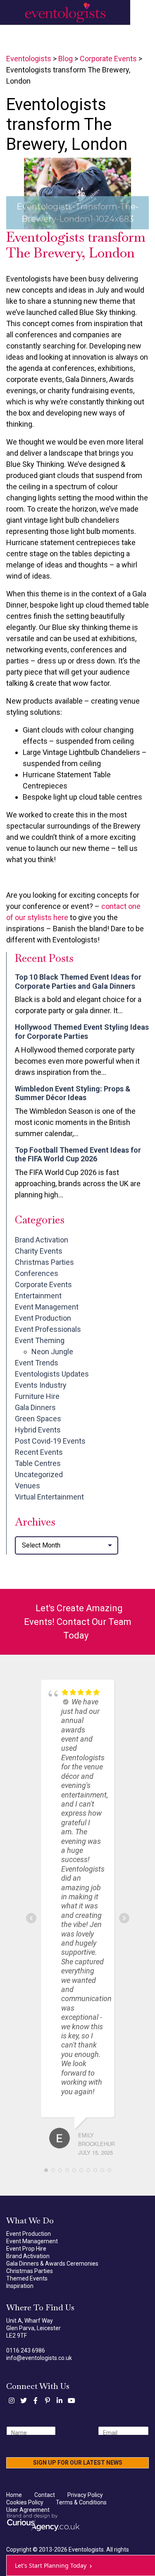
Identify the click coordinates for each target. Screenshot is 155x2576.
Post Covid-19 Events (50, 1441)
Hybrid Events (38, 1430)
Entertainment (38, 1296)
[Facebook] (36, 2401)
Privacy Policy (85, 2495)
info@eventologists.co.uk (39, 2358)
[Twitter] (24, 2401)
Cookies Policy (25, 2502)
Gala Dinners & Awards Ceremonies (52, 2264)
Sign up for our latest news (78, 2463)
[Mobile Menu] (143, 12)
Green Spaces (38, 1419)
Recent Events (39, 1452)
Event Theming (40, 1340)
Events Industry (41, 1385)
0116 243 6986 (26, 2350)
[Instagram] (12, 2401)
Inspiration (20, 2286)
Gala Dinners (35, 1407)
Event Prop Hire (26, 2249)
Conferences (37, 1273)
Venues (27, 1486)
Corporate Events (43, 1284)
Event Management (47, 1307)
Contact (45, 2495)
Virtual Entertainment (49, 1497)
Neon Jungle (52, 1352)
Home (14, 2495)
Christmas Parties (44, 1262)
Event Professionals (48, 1329)
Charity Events (39, 1251)
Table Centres (38, 1463)
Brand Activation (42, 1240)
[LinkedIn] (60, 2401)
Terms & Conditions (81, 2502)
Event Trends (37, 1363)
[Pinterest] (48, 2401)
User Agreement (28, 2510)
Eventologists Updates (52, 1374)
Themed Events (27, 2278)
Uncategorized (39, 1474)
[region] (77, 193)
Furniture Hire (37, 1396)
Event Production (43, 1318)
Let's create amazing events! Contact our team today (78, 1622)
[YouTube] (72, 2401)
